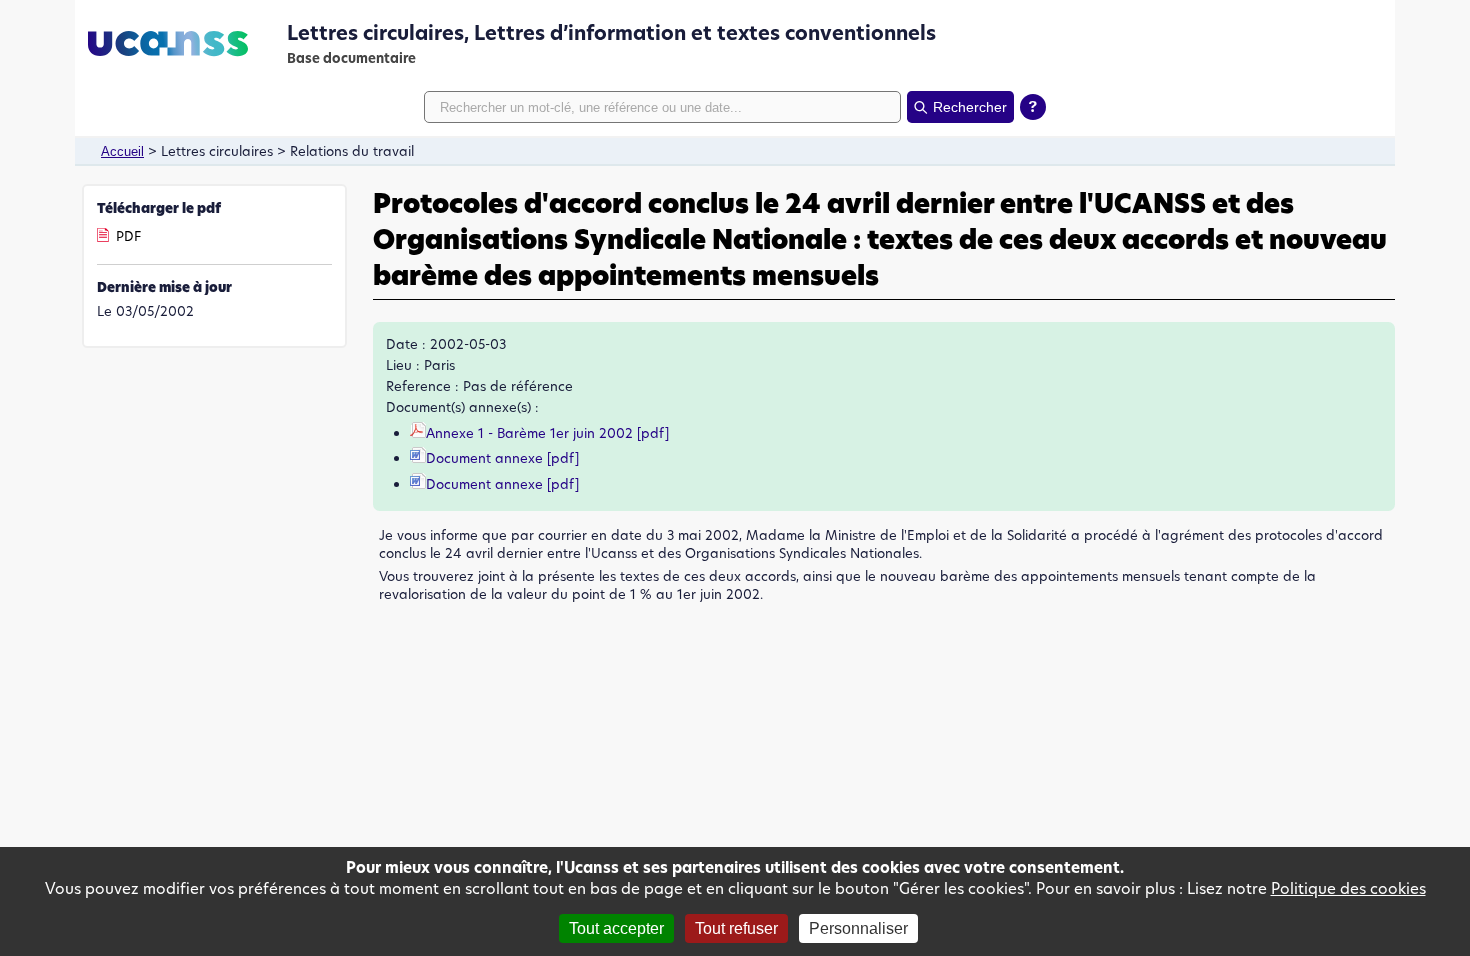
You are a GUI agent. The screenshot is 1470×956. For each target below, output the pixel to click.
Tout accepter (616, 928)
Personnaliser (858, 928)
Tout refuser (736, 928)
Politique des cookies (1348, 888)
